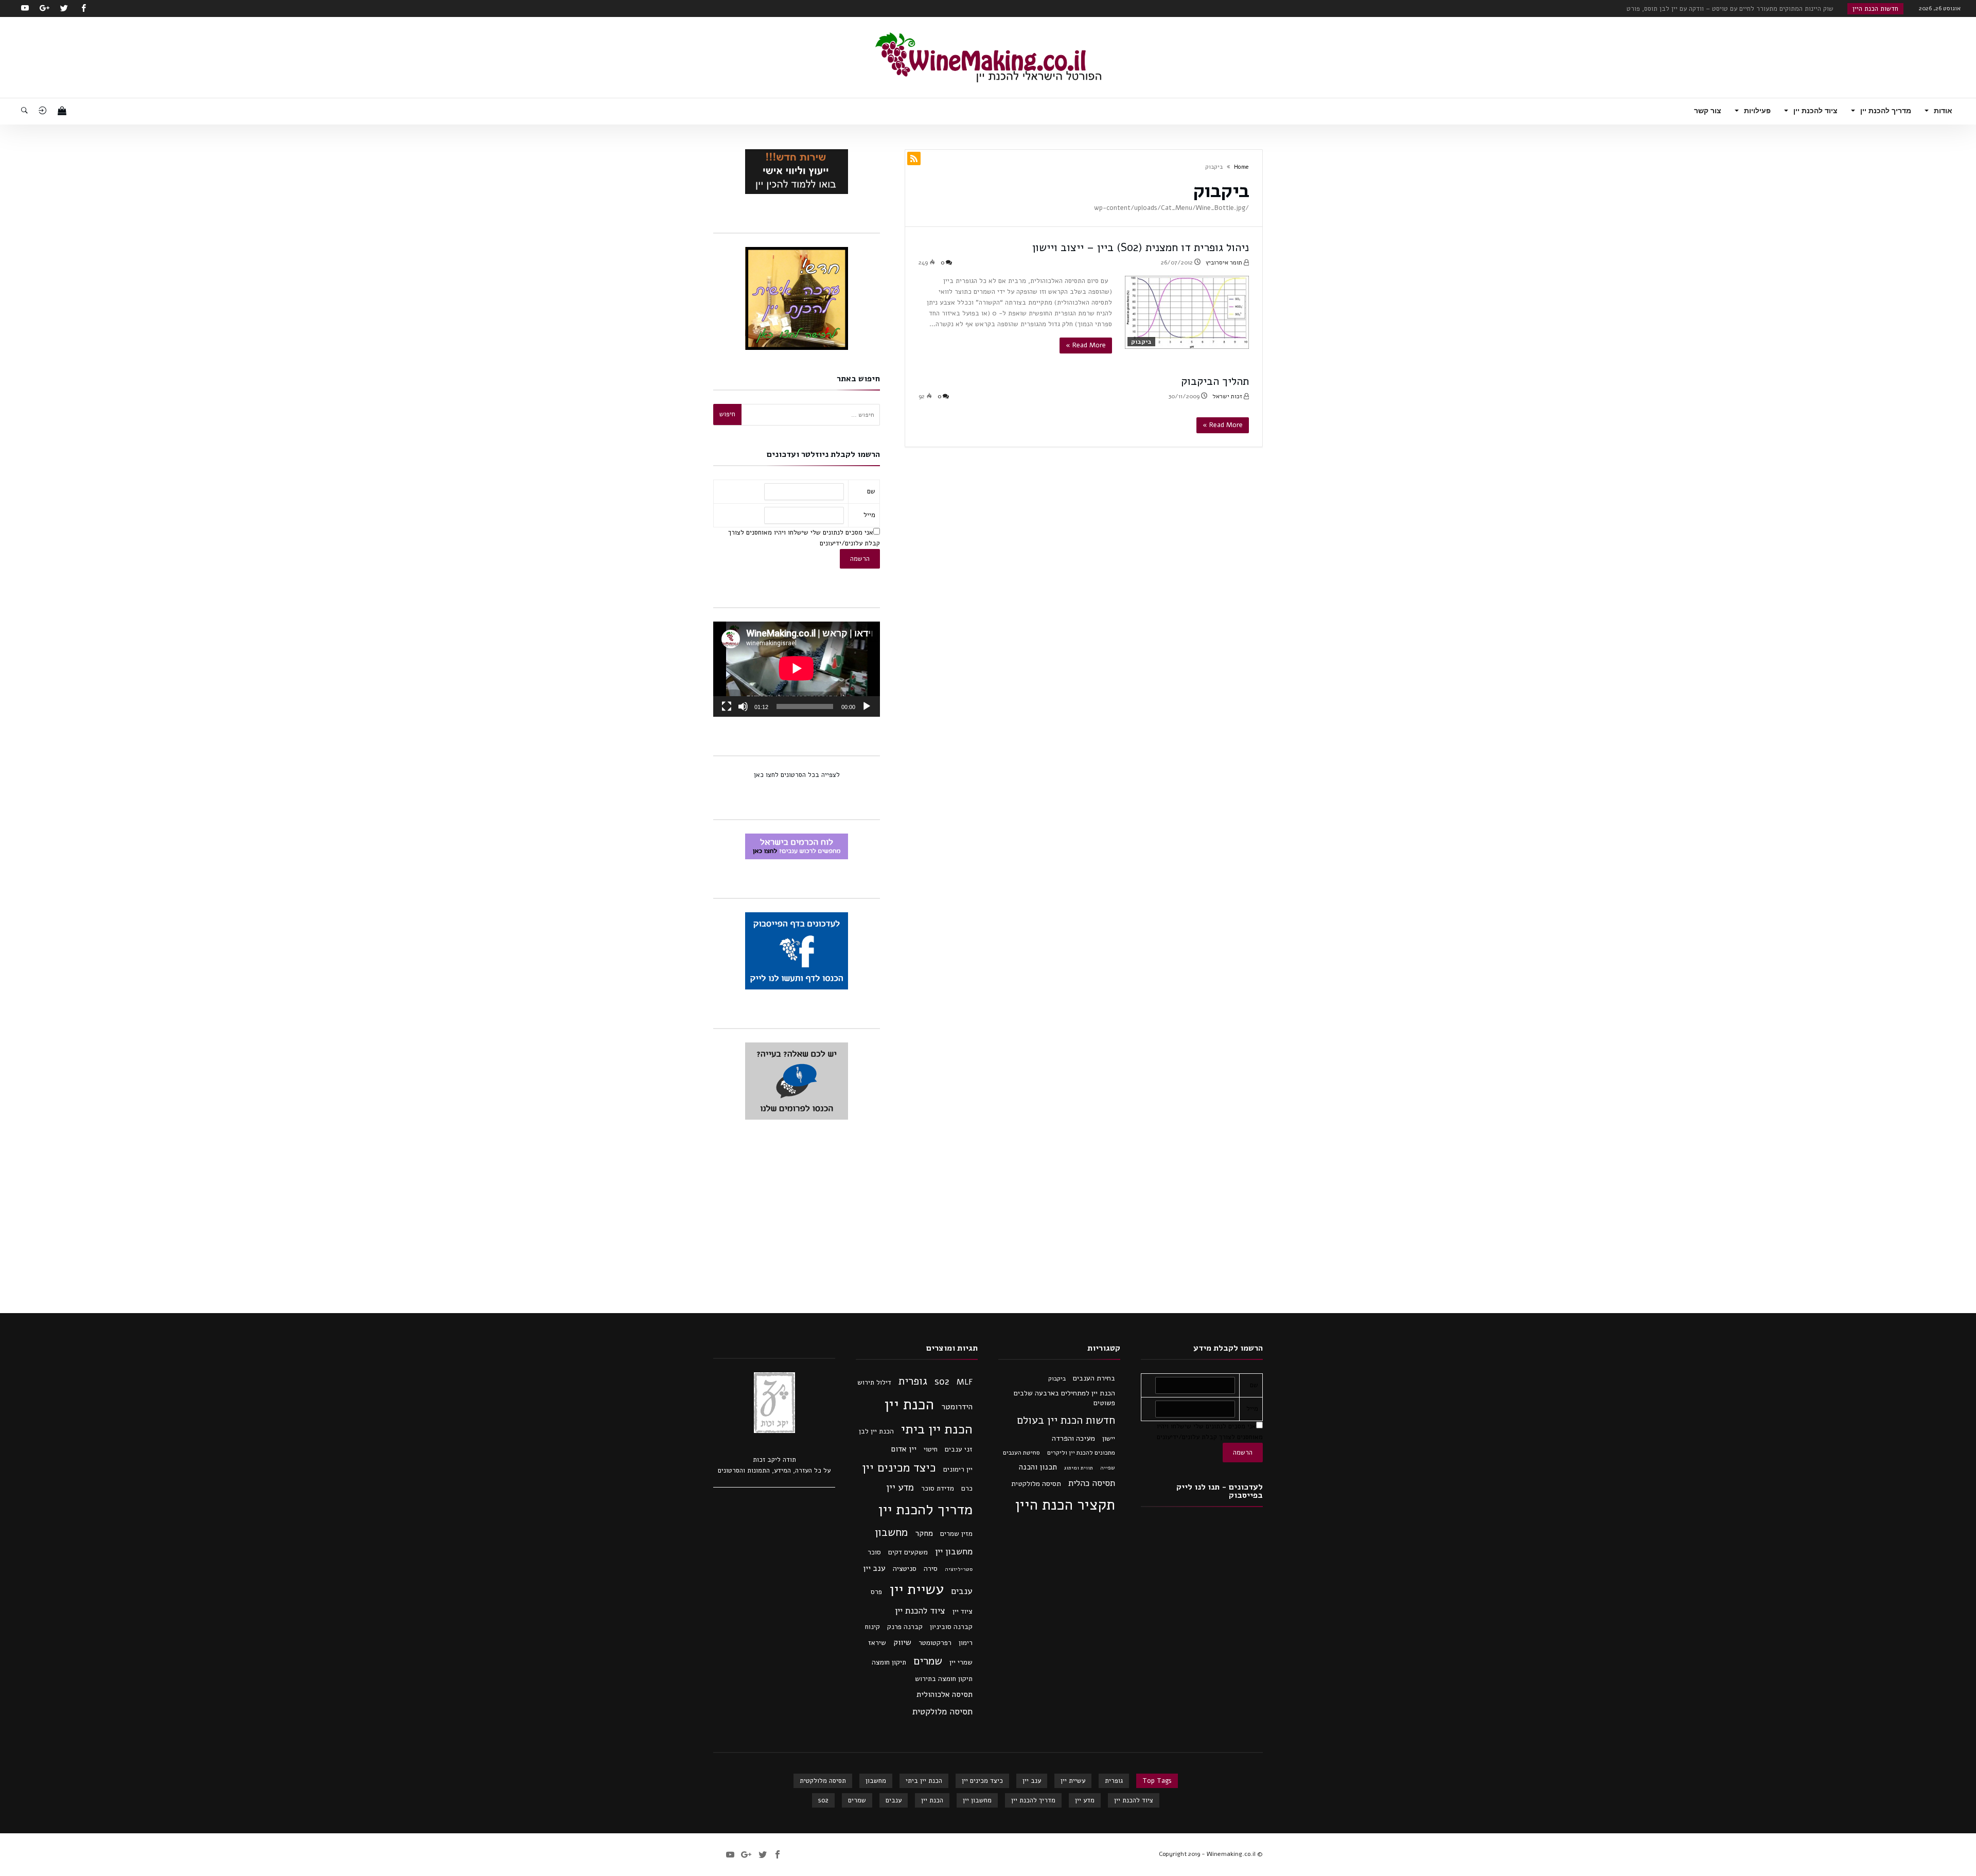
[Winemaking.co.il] (988, 32)
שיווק (902, 1642)
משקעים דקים (908, 1552)
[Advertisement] (988, 1216)
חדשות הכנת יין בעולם (1066, 1420)
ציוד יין (963, 1611)
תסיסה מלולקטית (1036, 1484)
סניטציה (905, 1569)
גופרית (913, 1381)
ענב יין (874, 1568)
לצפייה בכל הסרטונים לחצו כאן (797, 775)
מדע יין (900, 1488)
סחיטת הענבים (1021, 1453)
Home (1241, 167)
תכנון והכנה (1038, 1467)
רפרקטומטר (935, 1643)
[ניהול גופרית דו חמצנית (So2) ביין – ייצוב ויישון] (1187, 313)
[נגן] (867, 706)
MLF (965, 1382)
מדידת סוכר (938, 1488)
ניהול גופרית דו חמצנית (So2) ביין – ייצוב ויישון (1141, 247)
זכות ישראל (1228, 396)
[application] (797, 669)
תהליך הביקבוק (1215, 381)
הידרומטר (957, 1407)
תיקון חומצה (889, 1662)
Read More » (1086, 345)
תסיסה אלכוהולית (945, 1694)
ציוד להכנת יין (920, 1610)
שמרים (928, 1661)
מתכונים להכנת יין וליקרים (1081, 1453)
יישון (1109, 1439)
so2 (942, 1382)
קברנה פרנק (905, 1627)
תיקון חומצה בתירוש (944, 1679)
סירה (931, 1569)
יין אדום (904, 1449)
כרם (967, 1488)
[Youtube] (25, 8)
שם (871, 491)
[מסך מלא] (727, 706)
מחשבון (891, 1532)
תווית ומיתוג (1079, 1468)
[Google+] (44, 8)
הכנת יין (909, 1404)
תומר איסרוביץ (1225, 262)
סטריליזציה (959, 1569)
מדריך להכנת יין (925, 1509)
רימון (966, 1643)
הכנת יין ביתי (937, 1429)
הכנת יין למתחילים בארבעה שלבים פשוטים (1064, 1398)
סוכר (874, 1552)
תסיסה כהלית (1092, 1483)
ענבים (962, 1591)
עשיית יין (916, 1589)
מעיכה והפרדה (1073, 1438)
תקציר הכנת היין (1065, 1505)
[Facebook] (83, 8)
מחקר (924, 1533)
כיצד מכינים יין (899, 1468)
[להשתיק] (743, 706)
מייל (869, 515)
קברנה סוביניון (951, 1627)
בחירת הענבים (1094, 1378)
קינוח (872, 1627)
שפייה (1108, 1468)
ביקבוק (1141, 342)
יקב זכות (765, 1460)
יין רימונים (958, 1469)
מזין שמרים (956, 1534)
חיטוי (931, 1449)
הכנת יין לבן (876, 1431)
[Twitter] (64, 8)
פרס (876, 1592)
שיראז (877, 1643)
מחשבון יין (954, 1551)
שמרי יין (961, 1662)
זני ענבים (959, 1449)
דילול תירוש (874, 1382)
